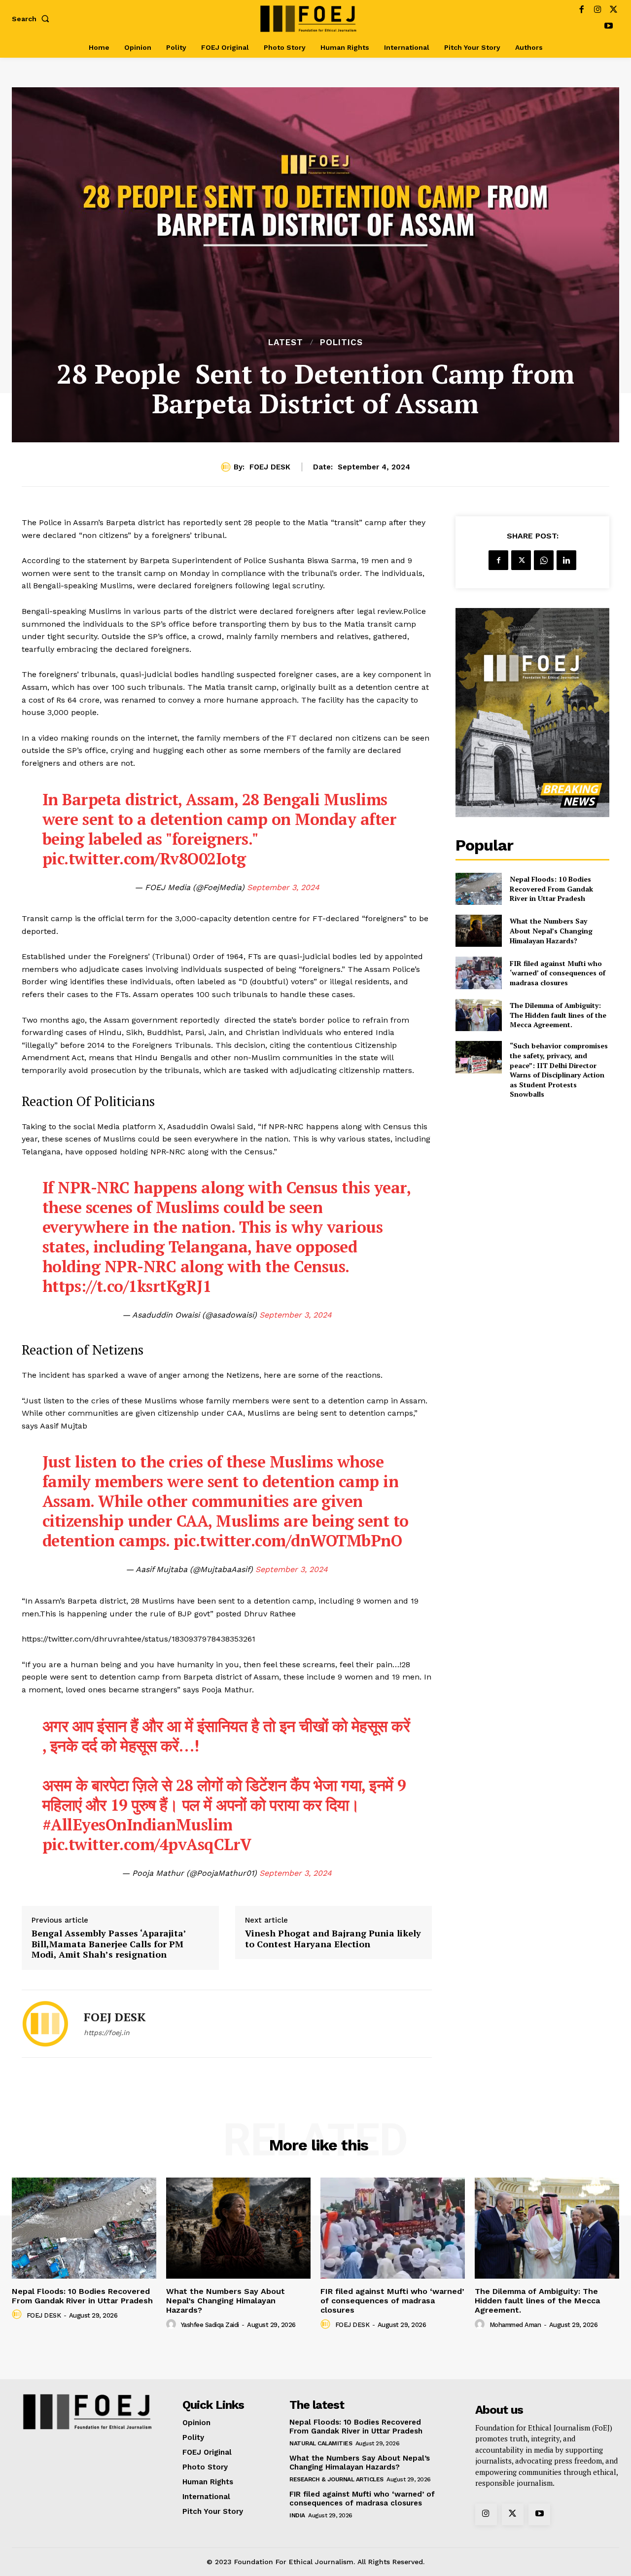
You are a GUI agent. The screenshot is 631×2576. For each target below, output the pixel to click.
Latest (286, 342)
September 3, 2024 (283, 887)
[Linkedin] (566, 560)
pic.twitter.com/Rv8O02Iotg (144, 859)
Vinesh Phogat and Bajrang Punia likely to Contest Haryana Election (333, 1939)
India (297, 2515)
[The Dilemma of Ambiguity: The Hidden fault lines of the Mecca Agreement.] (478, 1015)
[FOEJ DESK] (227, 467)
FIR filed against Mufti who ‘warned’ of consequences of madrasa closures (558, 973)
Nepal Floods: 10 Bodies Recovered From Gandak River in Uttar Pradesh (551, 889)
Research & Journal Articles (336, 2479)
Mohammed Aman (515, 2325)
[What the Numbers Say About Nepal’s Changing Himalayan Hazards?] (478, 931)
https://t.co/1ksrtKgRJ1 (127, 1286)
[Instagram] (598, 11)
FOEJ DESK (270, 467)
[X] (613, 11)
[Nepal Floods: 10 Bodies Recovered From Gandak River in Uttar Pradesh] (478, 889)
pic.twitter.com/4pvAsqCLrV (147, 1844)
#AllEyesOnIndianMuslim (138, 1825)
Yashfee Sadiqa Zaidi (210, 2325)
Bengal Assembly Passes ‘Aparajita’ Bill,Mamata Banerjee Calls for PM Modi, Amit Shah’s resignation (109, 1944)
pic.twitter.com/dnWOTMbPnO (288, 1540)
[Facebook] (581, 11)
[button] (33, 19)
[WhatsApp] (544, 560)
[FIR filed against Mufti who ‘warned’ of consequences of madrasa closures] (478, 973)
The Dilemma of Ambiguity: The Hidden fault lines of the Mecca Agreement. (558, 1015)
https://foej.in (107, 2033)
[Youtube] (609, 27)
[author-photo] (18, 2315)
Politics (341, 342)
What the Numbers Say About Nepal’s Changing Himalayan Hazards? (551, 930)
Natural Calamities (321, 2443)
